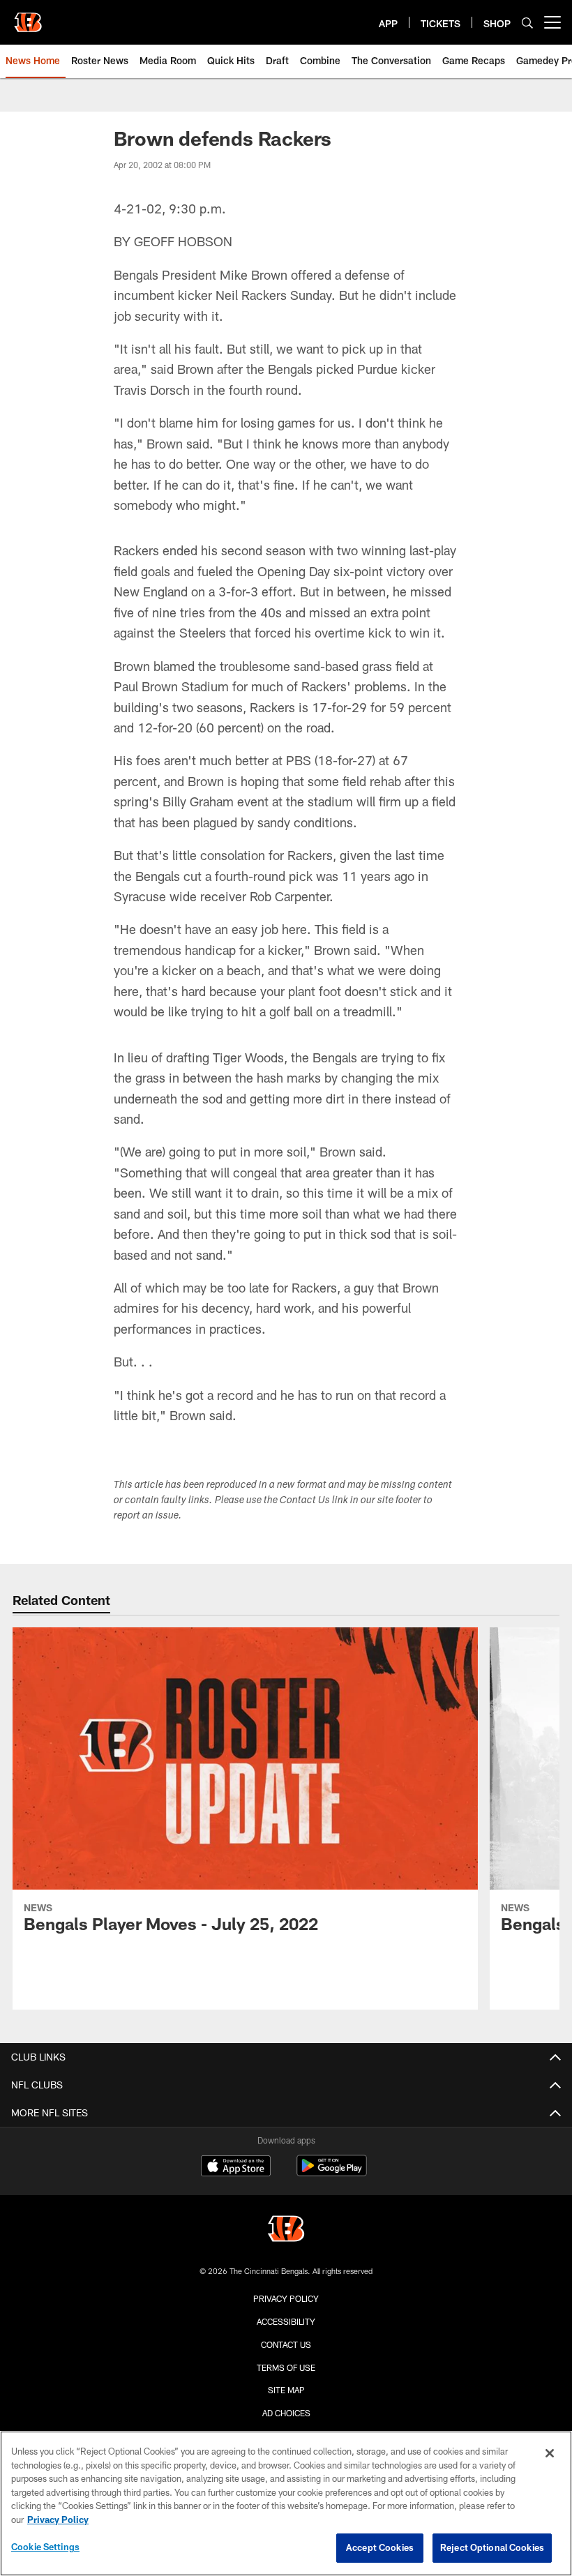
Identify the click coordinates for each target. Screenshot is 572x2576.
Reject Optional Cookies (492, 2547)
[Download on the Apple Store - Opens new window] (236, 2167)
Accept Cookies (380, 2547)
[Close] (550, 2453)
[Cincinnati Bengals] (286, 2230)
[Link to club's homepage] (28, 17)
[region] (286, 2503)
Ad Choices (286, 2413)
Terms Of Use (286, 2367)
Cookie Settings (45, 2547)
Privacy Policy (286, 2298)
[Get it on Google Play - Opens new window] (332, 2172)
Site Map (286, 2390)
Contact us (286, 2344)
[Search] (527, 23)
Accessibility (286, 2321)
